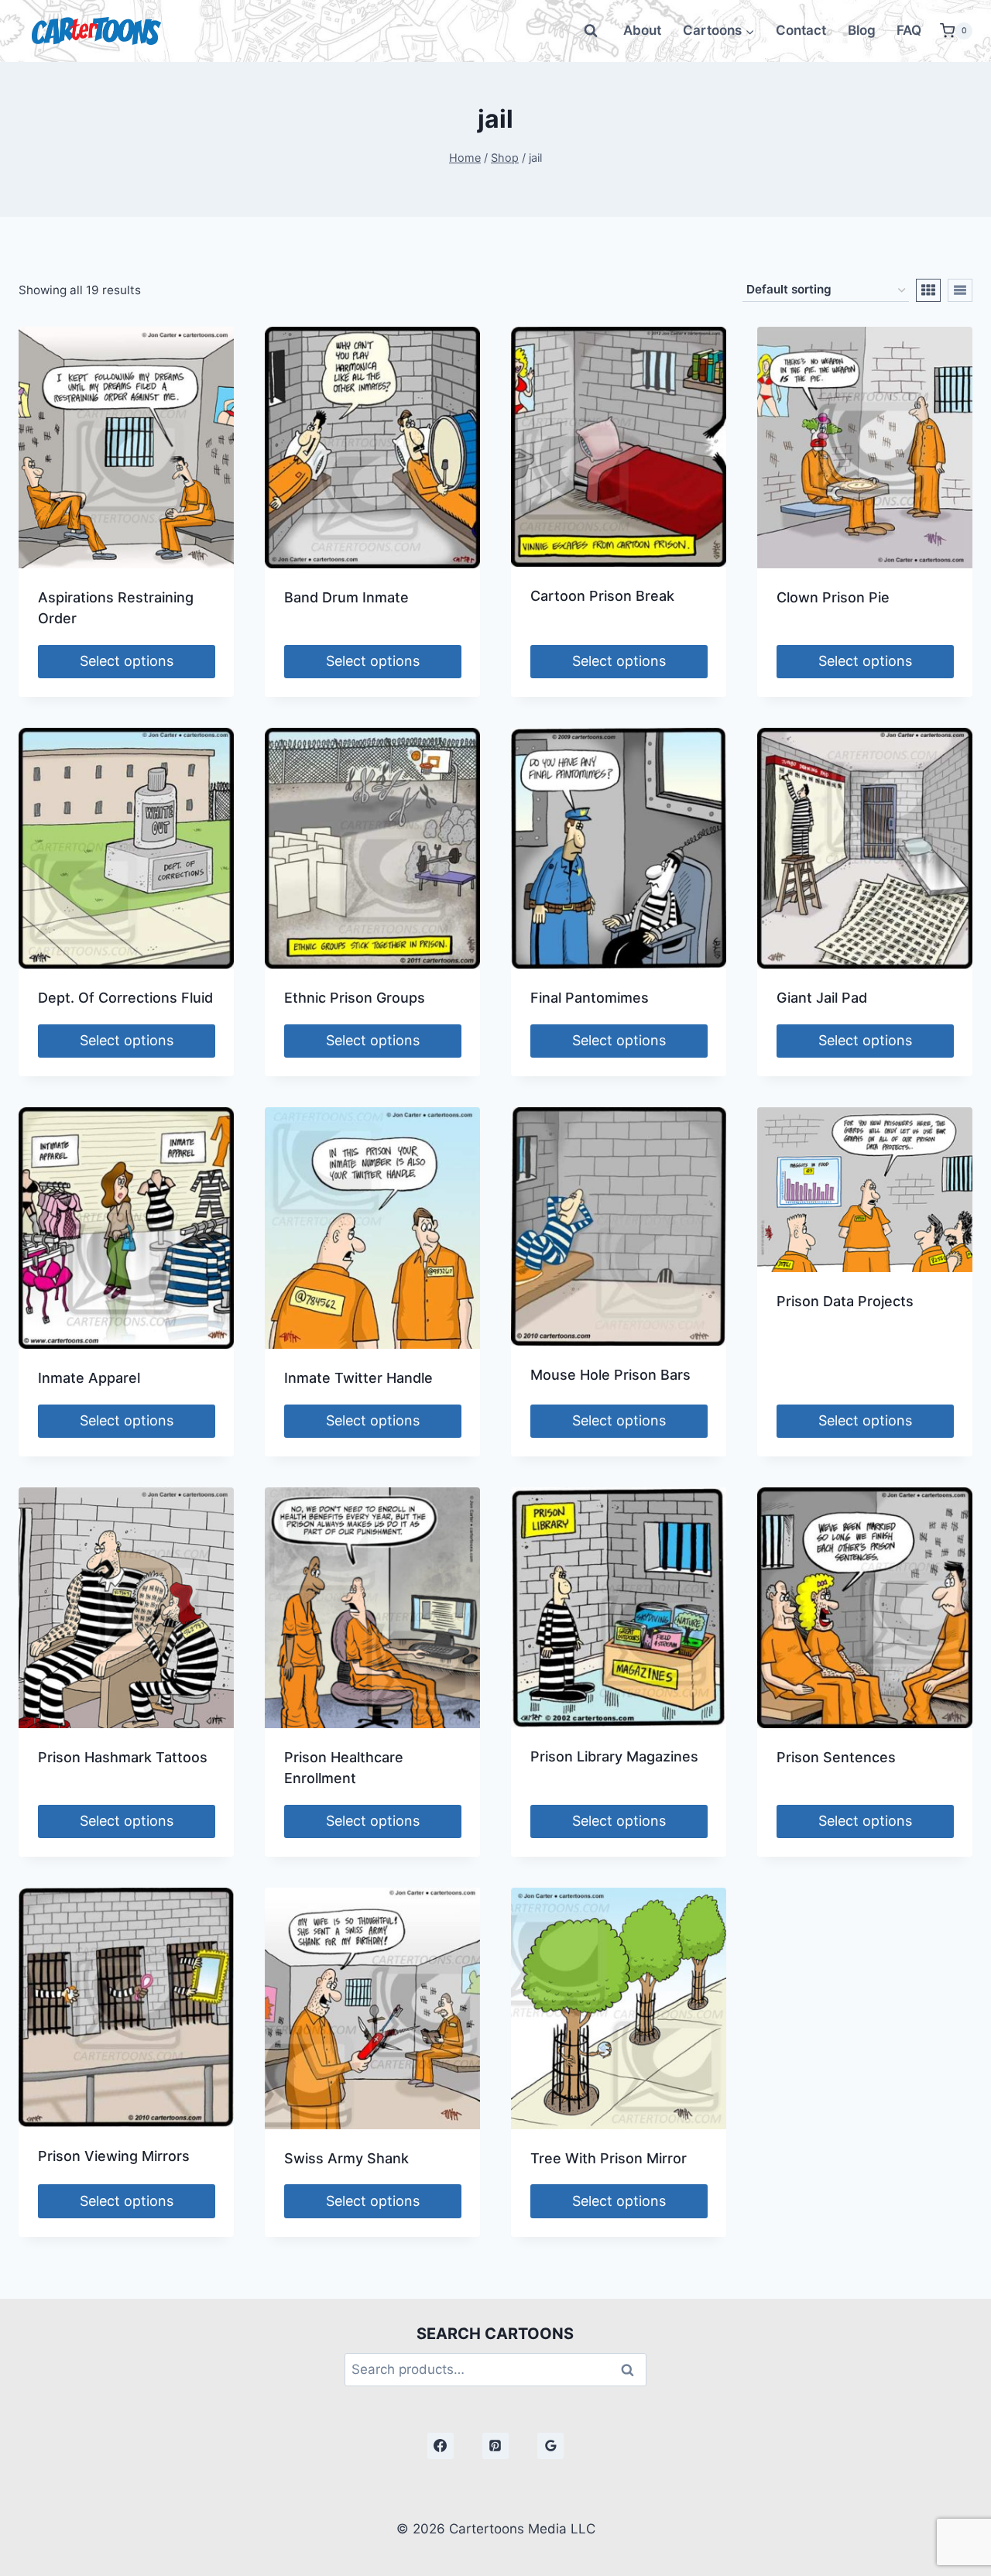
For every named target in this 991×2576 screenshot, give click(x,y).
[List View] (960, 290)
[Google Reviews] (550, 2446)
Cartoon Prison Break (602, 596)
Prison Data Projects (845, 1301)
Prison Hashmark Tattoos (123, 1757)
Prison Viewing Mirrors (114, 2156)
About (642, 30)
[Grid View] (928, 290)
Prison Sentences (836, 1757)
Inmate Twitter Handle (358, 1378)
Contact (801, 30)
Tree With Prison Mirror (609, 2158)
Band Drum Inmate (346, 597)
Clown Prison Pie (833, 597)
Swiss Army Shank (346, 2158)
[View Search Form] (591, 31)
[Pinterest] (495, 2446)
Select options (127, 661)
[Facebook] (441, 2446)
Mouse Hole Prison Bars (610, 1375)
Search (632, 2370)
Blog (862, 30)
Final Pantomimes (590, 998)
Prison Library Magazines (614, 1756)
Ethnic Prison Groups (355, 998)
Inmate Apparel (89, 1378)
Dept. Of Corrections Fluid (125, 998)
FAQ (909, 30)
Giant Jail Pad (822, 998)
